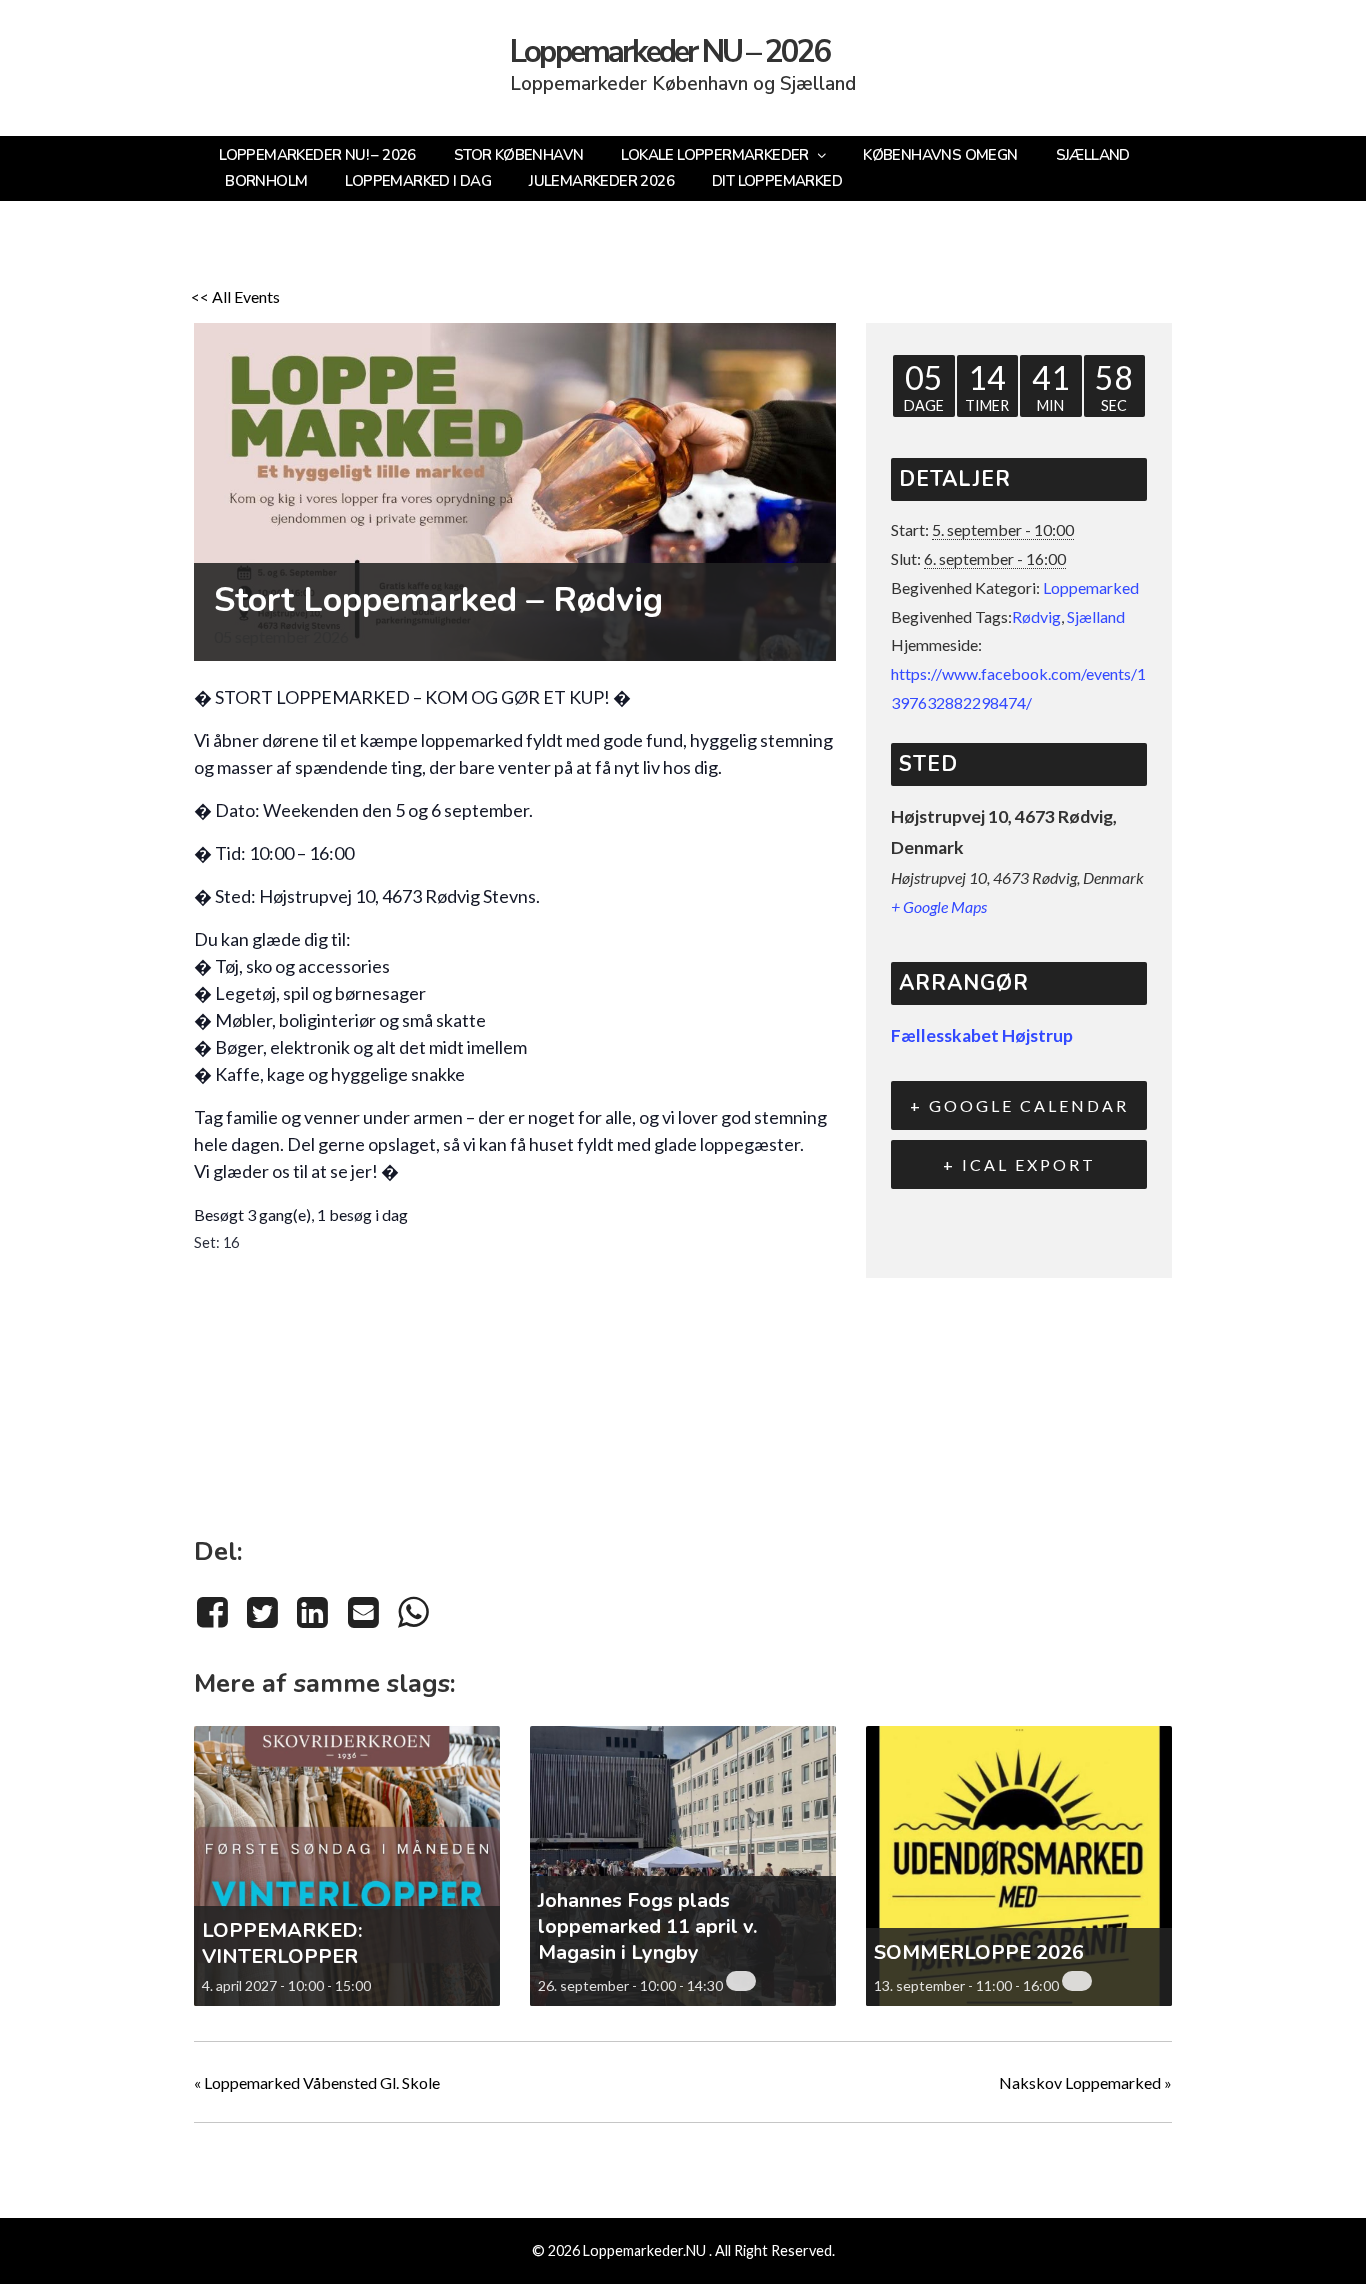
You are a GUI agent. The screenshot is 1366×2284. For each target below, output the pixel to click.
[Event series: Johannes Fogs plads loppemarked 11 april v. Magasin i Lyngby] (741, 1981)
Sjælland (1096, 616)
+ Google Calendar (1019, 1105)
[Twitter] (262, 1611)
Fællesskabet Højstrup (982, 1035)
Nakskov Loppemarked (1085, 2082)
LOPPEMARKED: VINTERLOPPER (282, 1943)
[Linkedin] (313, 1611)
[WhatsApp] (413, 1611)
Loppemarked (1091, 587)
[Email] (363, 1611)
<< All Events (235, 296)
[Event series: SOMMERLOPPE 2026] (1077, 1981)
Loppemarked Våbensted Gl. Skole (317, 2082)
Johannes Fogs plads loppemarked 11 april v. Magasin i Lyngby (647, 1926)
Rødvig (1036, 616)
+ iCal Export (1019, 1164)
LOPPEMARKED (343, 697)
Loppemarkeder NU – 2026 (670, 52)
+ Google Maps (939, 906)
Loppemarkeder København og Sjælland (683, 84)
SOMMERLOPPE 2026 (979, 1952)
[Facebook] (215, 1611)
